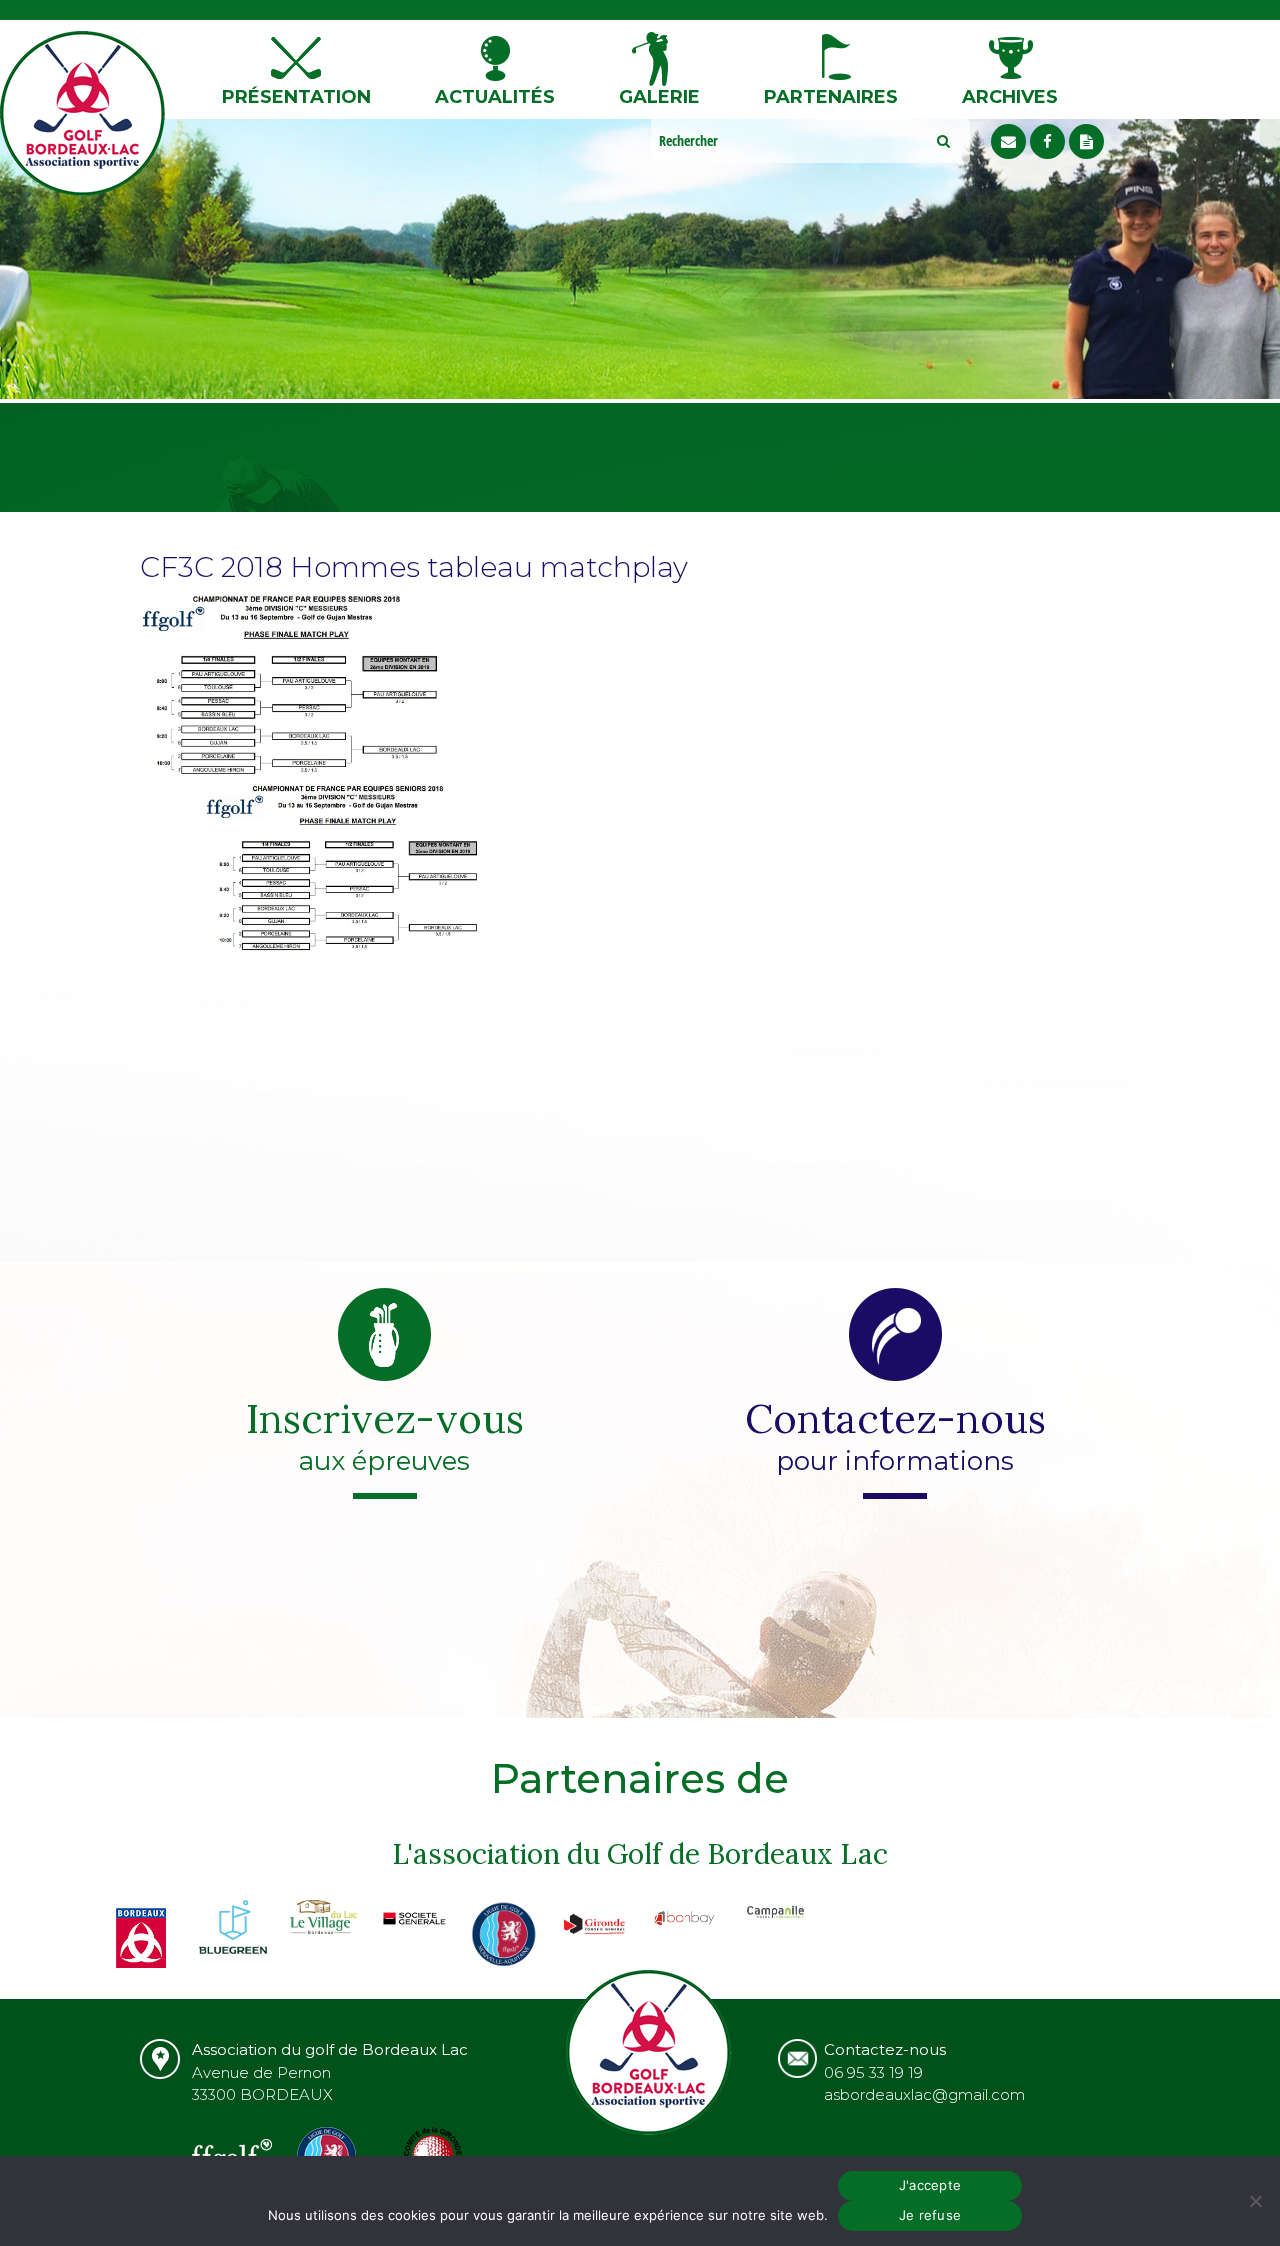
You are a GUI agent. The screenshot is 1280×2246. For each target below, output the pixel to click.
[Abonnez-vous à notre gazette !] (1086, 141)
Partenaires (831, 97)
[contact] (1008, 141)
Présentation (296, 97)
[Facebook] (1047, 141)
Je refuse (930, 2215)
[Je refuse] (1255, 2201)
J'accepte (930, 2185)
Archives (1010, 97)
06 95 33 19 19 (873, 2072)
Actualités (495, 97)
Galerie (659, 97)
